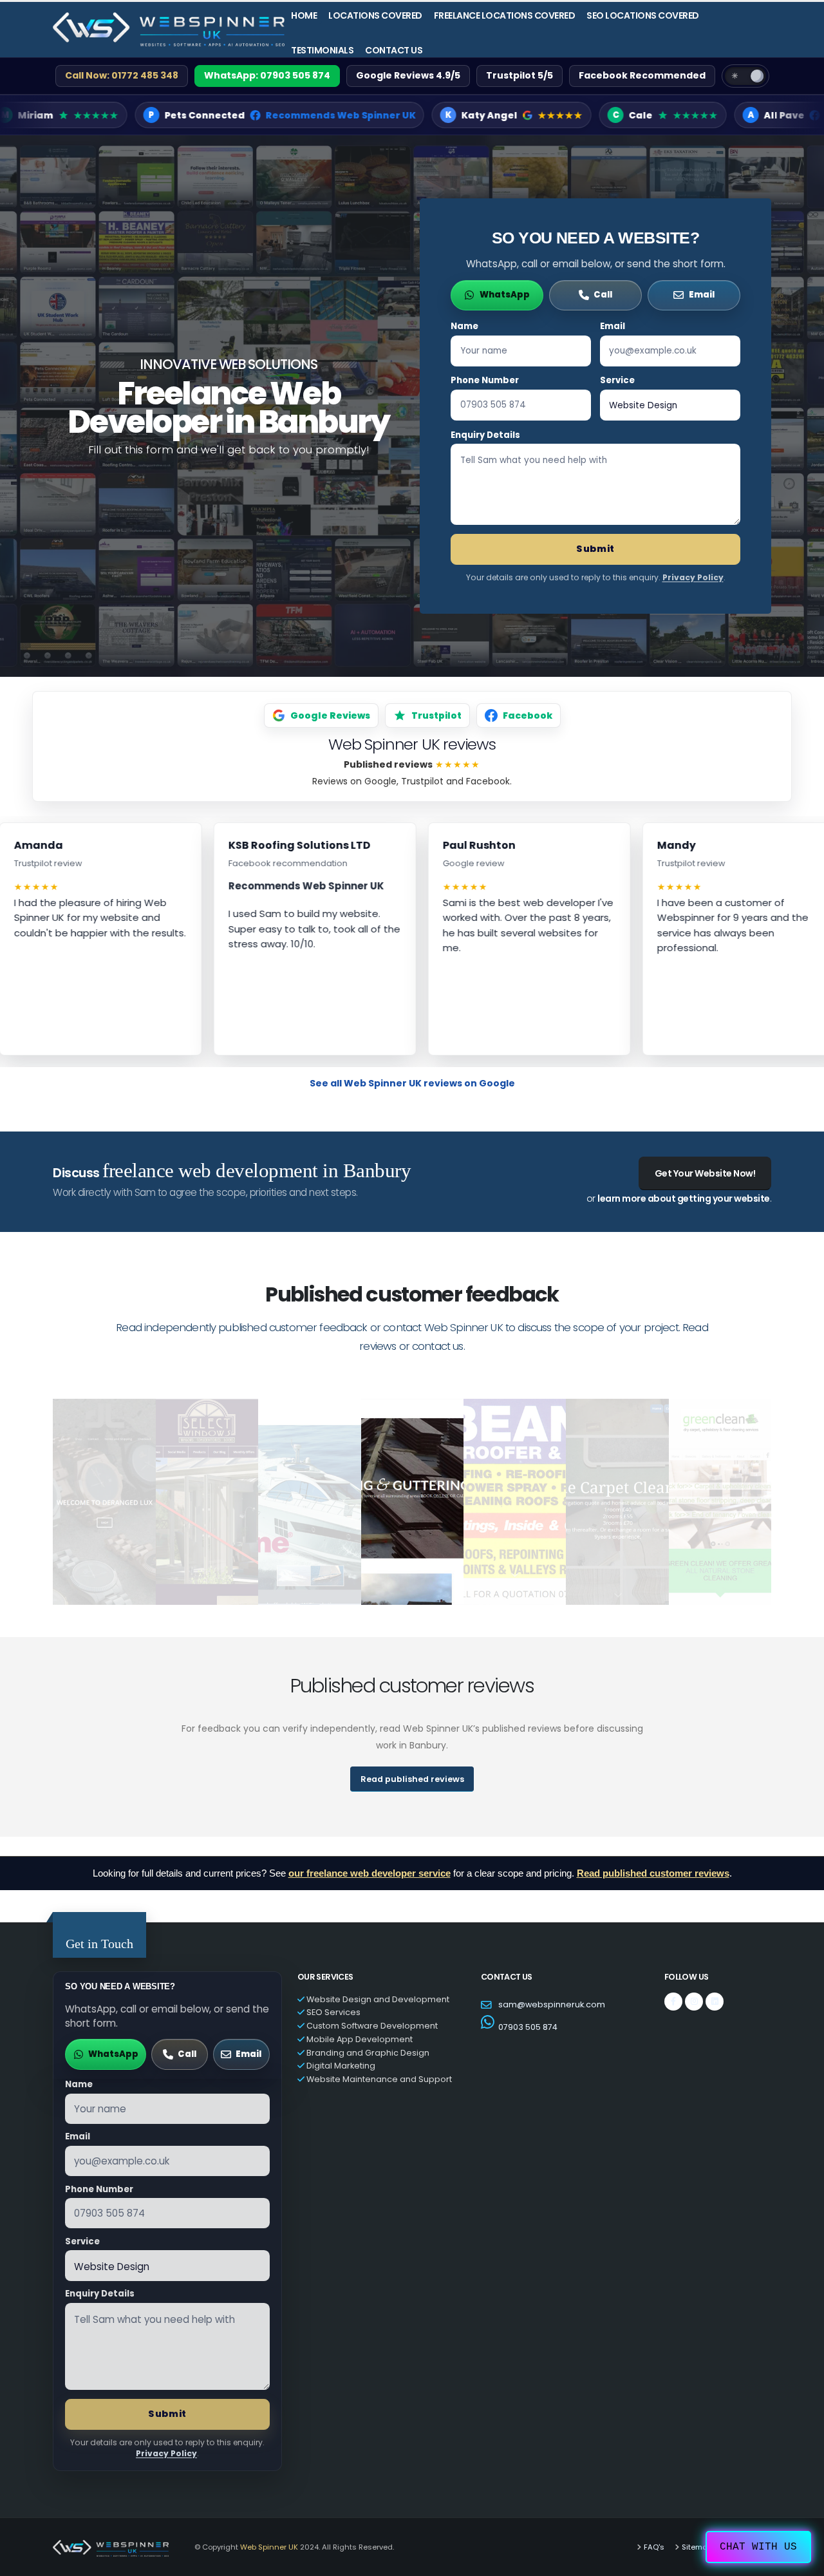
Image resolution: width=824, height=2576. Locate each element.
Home (304, 15)
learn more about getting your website (684, 1198)
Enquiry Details (485, 435)
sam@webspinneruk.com (552, 2004)
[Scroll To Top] (801, 2562)
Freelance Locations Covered (505, 15)
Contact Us (394, 50)
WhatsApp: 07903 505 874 (267, 75)
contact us (438, 1346)
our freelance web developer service (370, 1873)
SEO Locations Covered (643, 15)
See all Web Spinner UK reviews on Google (412, 1083)
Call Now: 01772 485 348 (122, 75)
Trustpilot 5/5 (520, 75)
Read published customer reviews (653, 1873)
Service (617, 380)
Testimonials (322, 50)
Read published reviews (412, 1779)
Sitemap (697, 2547)
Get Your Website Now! (705, 1173)
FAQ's (654, 2547)
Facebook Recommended (642, 75)
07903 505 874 (528, 2027)
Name (464, 326)
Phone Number (485, 380)
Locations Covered (375, 15)
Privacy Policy (693, 577)
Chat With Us (758, 2547)
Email (613, 326)
